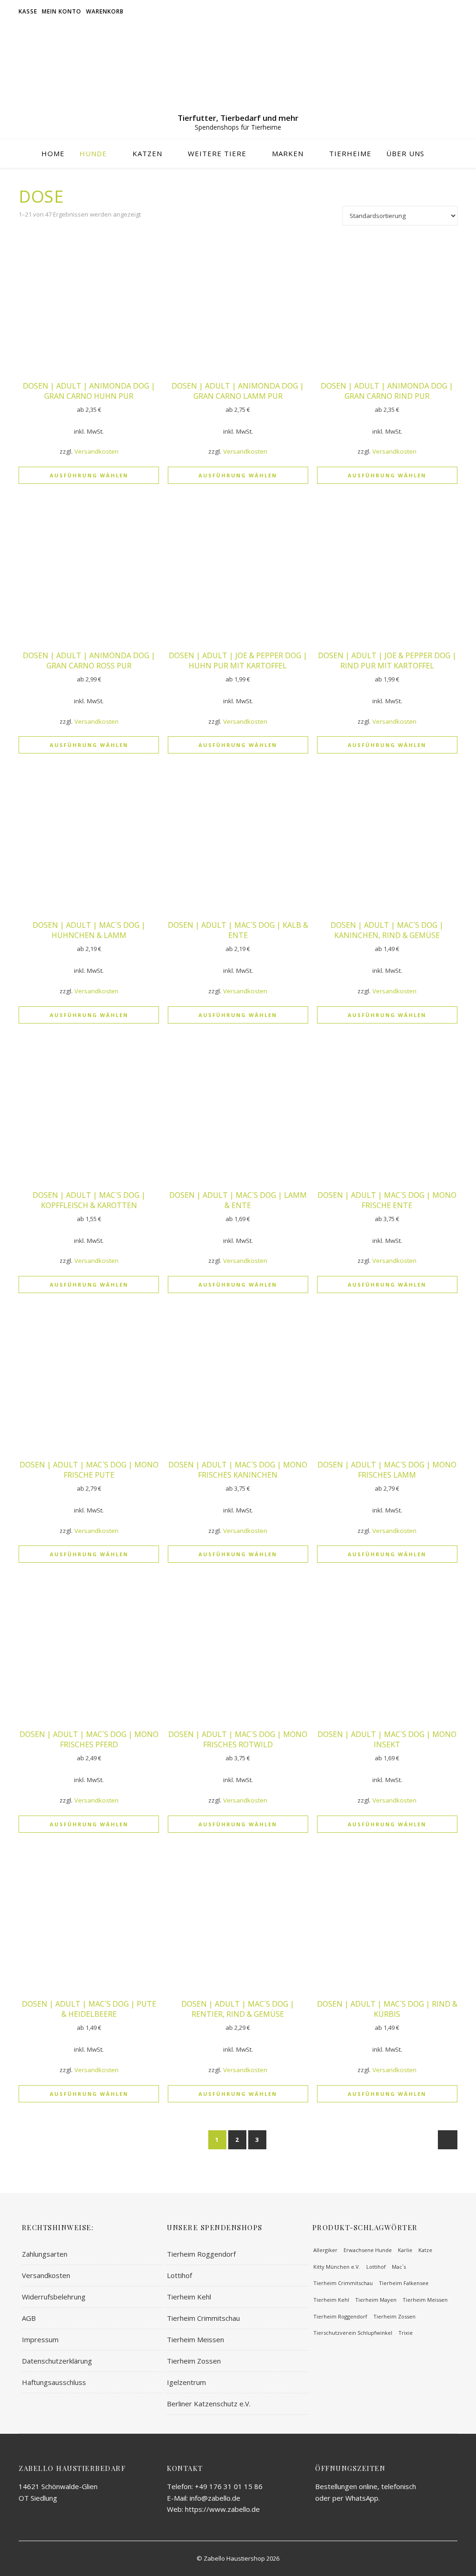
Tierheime (350, 153)
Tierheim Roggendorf (201, 2254)
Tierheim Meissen (195, 2339)
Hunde (93, 153)
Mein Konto (62, 11)
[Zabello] (238, 70)
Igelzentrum (186, 2382)
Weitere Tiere (217, 153)
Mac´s (399, 2267)
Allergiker (325, 2250)
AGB (29, 2318)
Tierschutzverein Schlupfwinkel (353, 2333)
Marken (288, 153)
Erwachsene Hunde (368, 2250)
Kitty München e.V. (337, 2267)
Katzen (147, 153)
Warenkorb (105, 11)
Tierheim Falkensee (404, 2283)
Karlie (405, 2250)
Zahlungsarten (45, 2254)
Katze (425, 2250)
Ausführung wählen (89, 475)
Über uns (405, 153)
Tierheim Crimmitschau (203, 2318)
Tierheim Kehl (189, 2297)
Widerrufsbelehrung (54, 2297)
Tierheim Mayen (376, 2300)
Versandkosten (96, 451)
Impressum (40, 2339)
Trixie (406, 2333)
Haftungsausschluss (54, 2382)
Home (53, 153)
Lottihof (179, 2275)
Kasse (28, 11)
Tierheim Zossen (194, 2361)
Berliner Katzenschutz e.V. (209, 2404)
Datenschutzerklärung (57, 2361)
